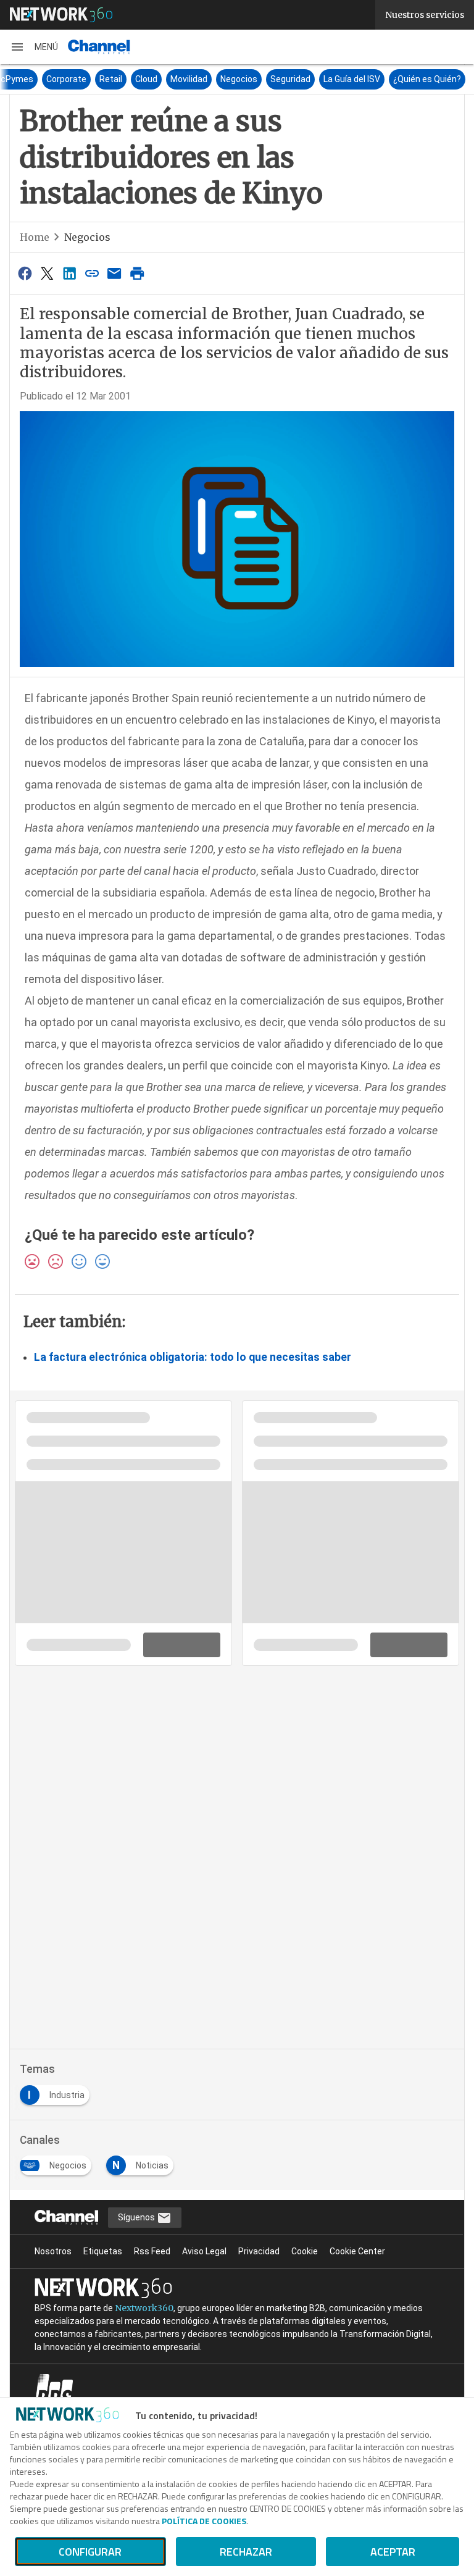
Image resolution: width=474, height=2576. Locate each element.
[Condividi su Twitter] (47, 273)
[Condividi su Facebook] (25, 273)
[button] (34, 47)
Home (35, 237)
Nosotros (53, 2251)
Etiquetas (103, 2251)
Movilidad (189, 79)
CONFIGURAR (90, 2552)
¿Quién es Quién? (427, 79)
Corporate (66, 79)
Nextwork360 (144, 2308)
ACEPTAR (393, 2552)
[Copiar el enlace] (92, 273)
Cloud (146, 79)
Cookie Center (357, 2251)
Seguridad (290, 79)
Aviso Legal (204, 2251)
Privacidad (259, 2251)
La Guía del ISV (352, 79)
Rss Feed (152, 2251)
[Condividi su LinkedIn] (70, 273)
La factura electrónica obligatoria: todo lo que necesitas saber (193, 1357)
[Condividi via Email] (115, 273)
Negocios (239, 79)
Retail (111, 79)
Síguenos (137, 2217)
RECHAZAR (246, 2552)
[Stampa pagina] (137, 273)
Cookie (305, 2251)
